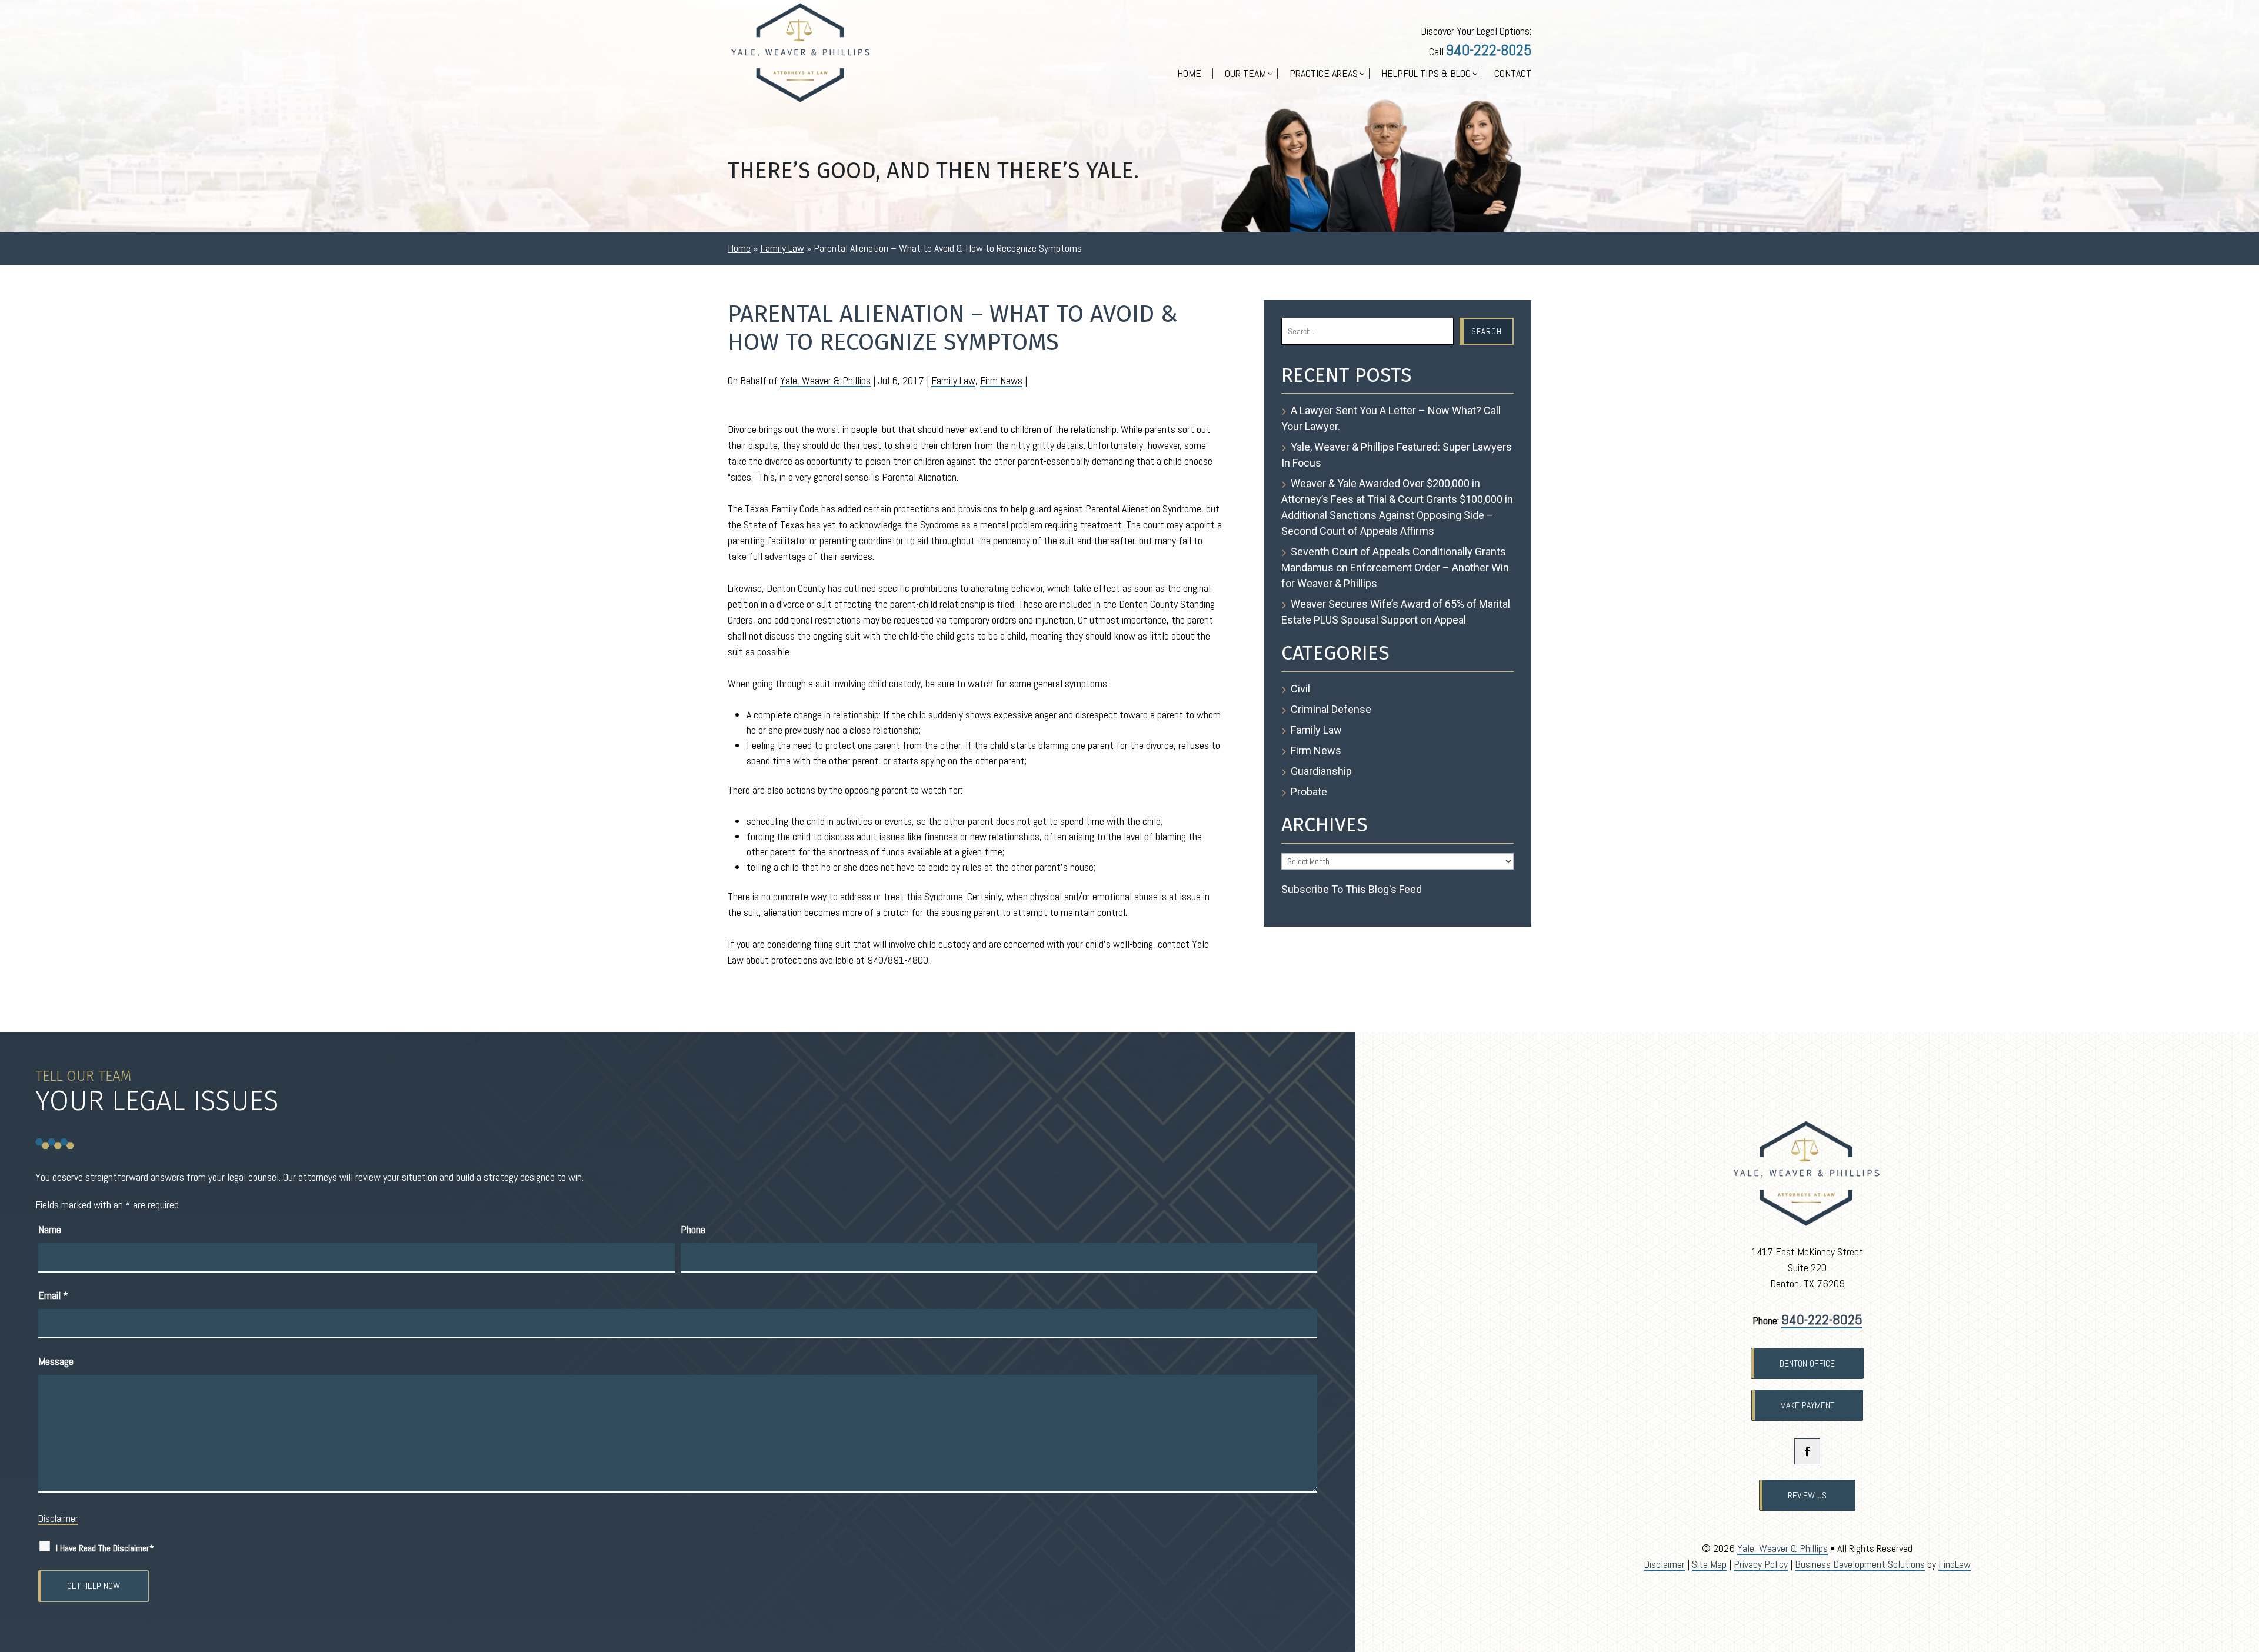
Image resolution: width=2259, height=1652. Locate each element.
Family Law (953, 380)
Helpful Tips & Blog (1426, 75)
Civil (1300, 689)
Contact (1513, 75)
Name (50, 1229)
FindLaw (1955, 1564)
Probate (1309, 792)
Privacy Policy (1761, 1564)
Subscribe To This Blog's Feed (1352, 889)
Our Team (1245, 75)
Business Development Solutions (1860, 1564)
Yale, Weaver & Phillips (825, 380)
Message (56, 1361)
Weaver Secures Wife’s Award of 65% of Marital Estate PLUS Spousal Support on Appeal (1396, 612)
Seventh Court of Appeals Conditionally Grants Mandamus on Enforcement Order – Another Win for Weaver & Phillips (1395, 567)
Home (1189, 75)
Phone (693, 1229)
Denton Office (1807, 1363)
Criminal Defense (1331, 709)
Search (1487, 331)
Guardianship (1321, 771)
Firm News (1001, 380)
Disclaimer (58, 1518)
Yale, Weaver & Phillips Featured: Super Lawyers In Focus (1397, 455)
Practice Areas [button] (1324, 75)
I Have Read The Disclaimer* (105, 1548)
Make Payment (1807, 1405)
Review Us (1807, 1495)
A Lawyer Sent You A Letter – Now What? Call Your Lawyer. (1391, 418)
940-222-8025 (1489, 50)
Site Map (1709, 1564)
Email (53, 1295)
